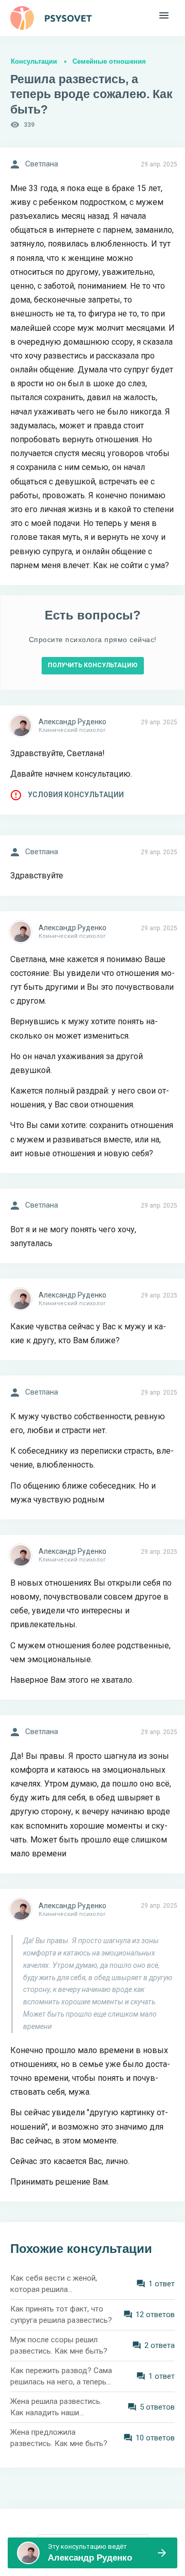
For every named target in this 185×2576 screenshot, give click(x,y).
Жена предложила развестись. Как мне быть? (59, 2438)
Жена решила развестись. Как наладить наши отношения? (56, 2408)
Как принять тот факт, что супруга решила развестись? (61, 2315)
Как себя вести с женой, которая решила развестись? (54, 2284)
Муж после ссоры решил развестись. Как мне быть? (59, 2346)
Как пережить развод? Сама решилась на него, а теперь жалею (61, 2377)
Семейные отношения (109, 61)
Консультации (34, 61)
